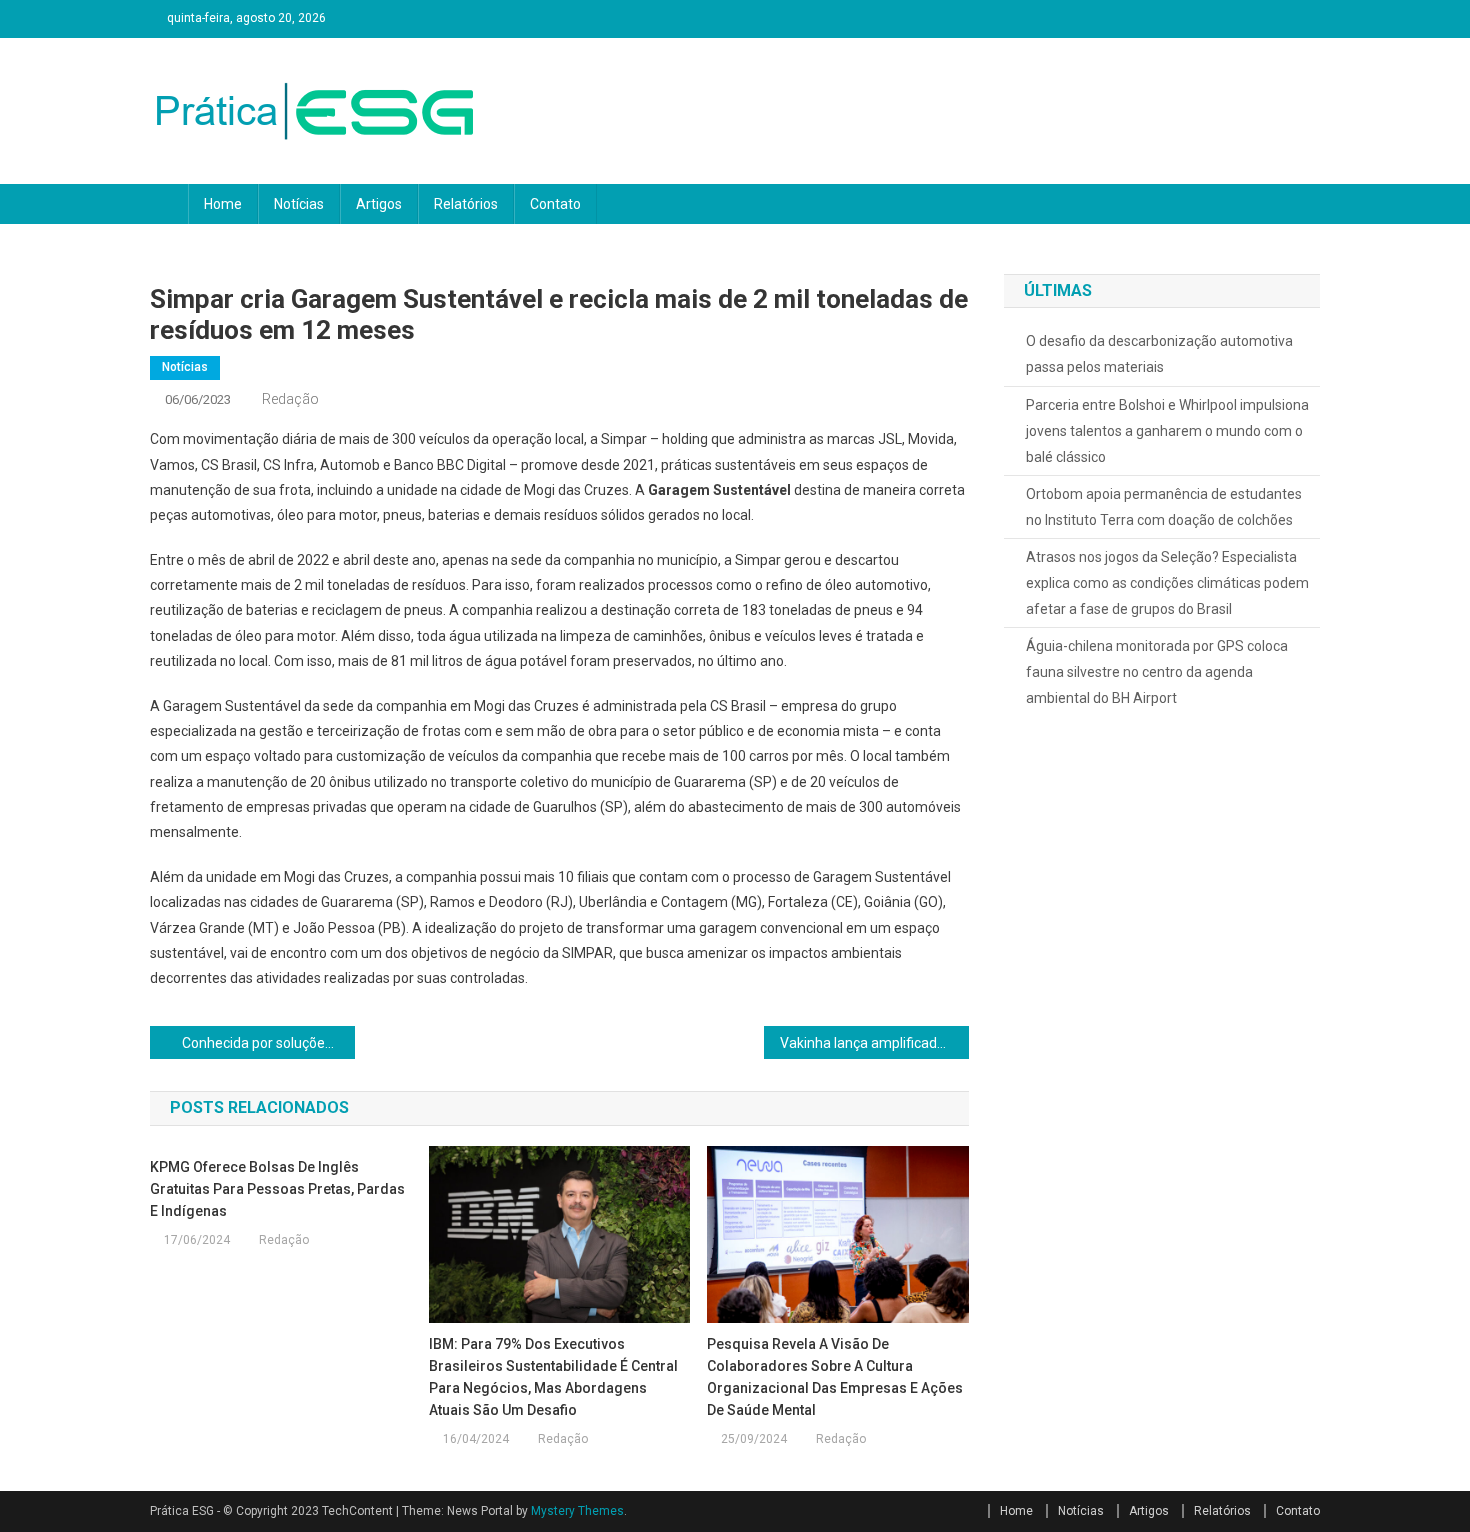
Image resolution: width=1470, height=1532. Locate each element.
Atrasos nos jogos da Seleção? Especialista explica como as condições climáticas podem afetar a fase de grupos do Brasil (1167, 583)
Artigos (379, 204)
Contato (555, 204)
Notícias (299, 204)
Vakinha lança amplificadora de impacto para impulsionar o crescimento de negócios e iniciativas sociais (874, 1043)
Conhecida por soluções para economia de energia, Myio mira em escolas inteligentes (268, 1043)
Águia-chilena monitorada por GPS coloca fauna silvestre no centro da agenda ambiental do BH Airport (1157, 672)
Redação (290, 399)
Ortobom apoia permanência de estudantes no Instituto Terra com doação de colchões (1164, 507)
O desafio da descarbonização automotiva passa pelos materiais (1159, 354)
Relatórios (466, 204)
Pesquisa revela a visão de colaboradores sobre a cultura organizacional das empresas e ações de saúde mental (835, 1377)
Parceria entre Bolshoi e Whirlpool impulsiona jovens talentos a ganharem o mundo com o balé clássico (1167, 431)
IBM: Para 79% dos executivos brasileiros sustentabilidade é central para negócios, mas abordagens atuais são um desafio (553, 1377)
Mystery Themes (577, 1511)
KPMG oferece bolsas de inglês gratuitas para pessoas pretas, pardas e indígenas (277, 1189)
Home (223, 204)
